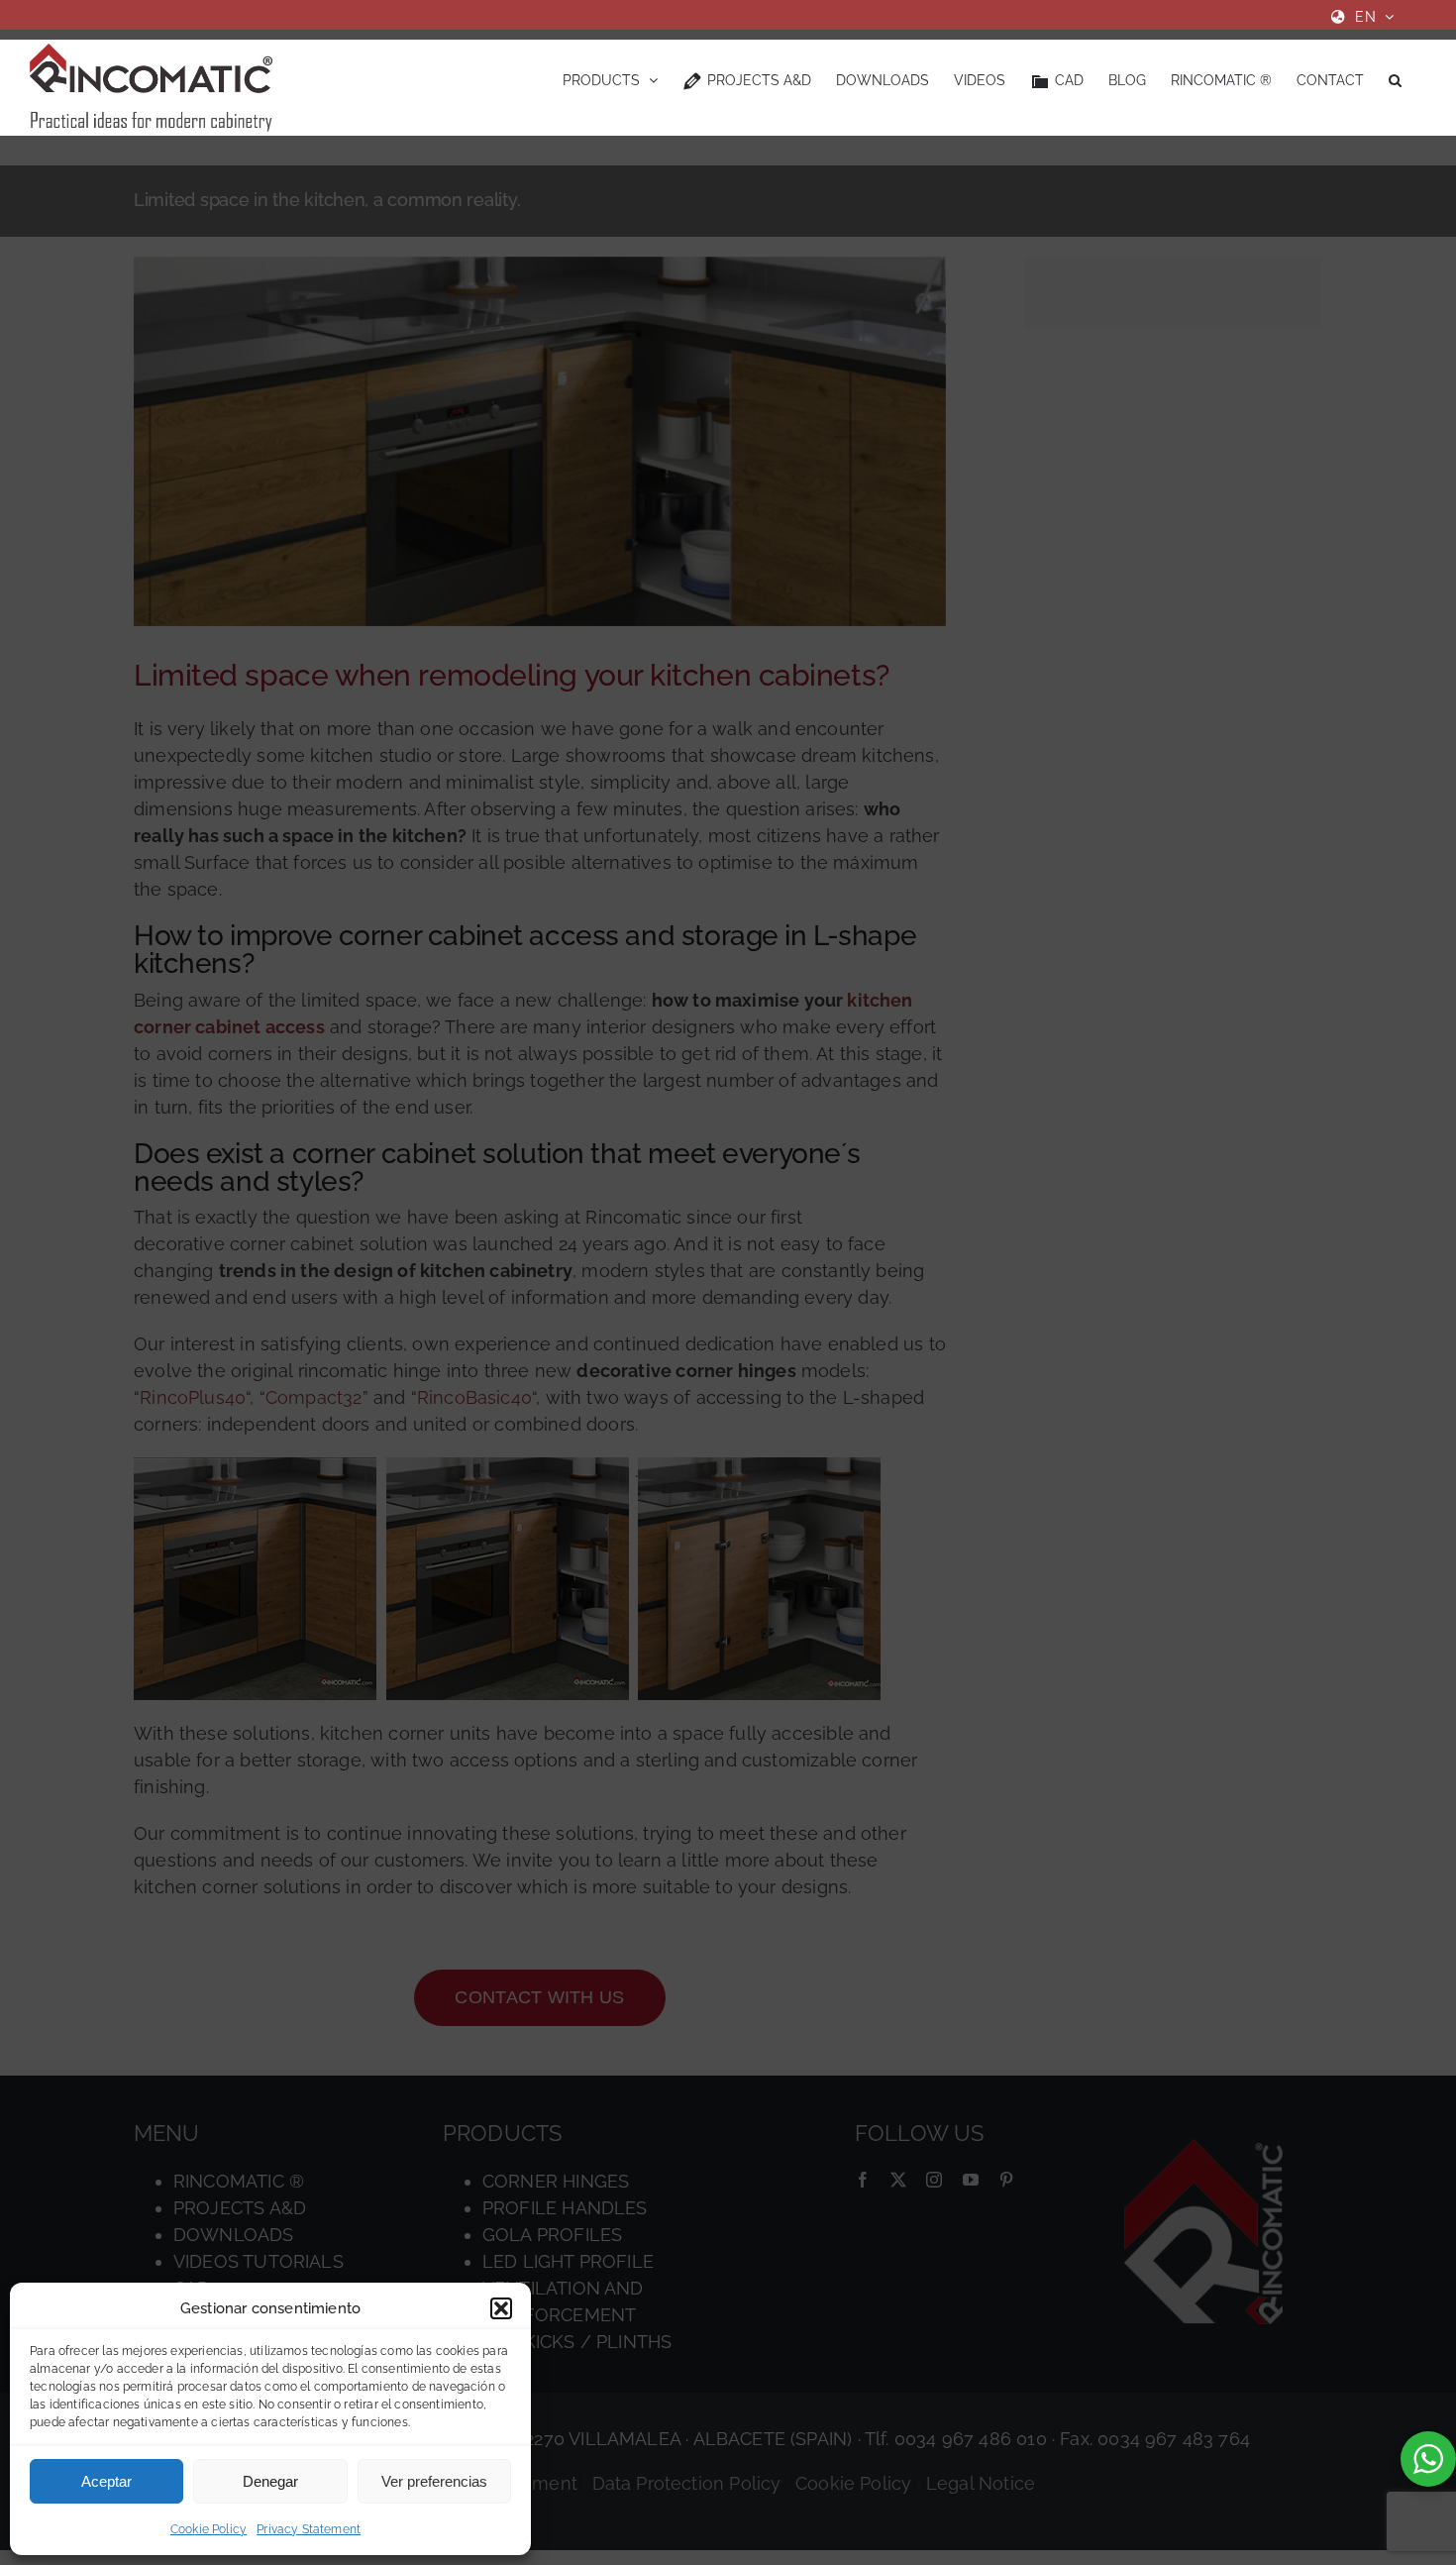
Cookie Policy (208, 2529)
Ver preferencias (434, 2481)
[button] (501, 2308)
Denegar (270, 2481)
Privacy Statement (309, 2529)
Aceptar (106, 2481)
